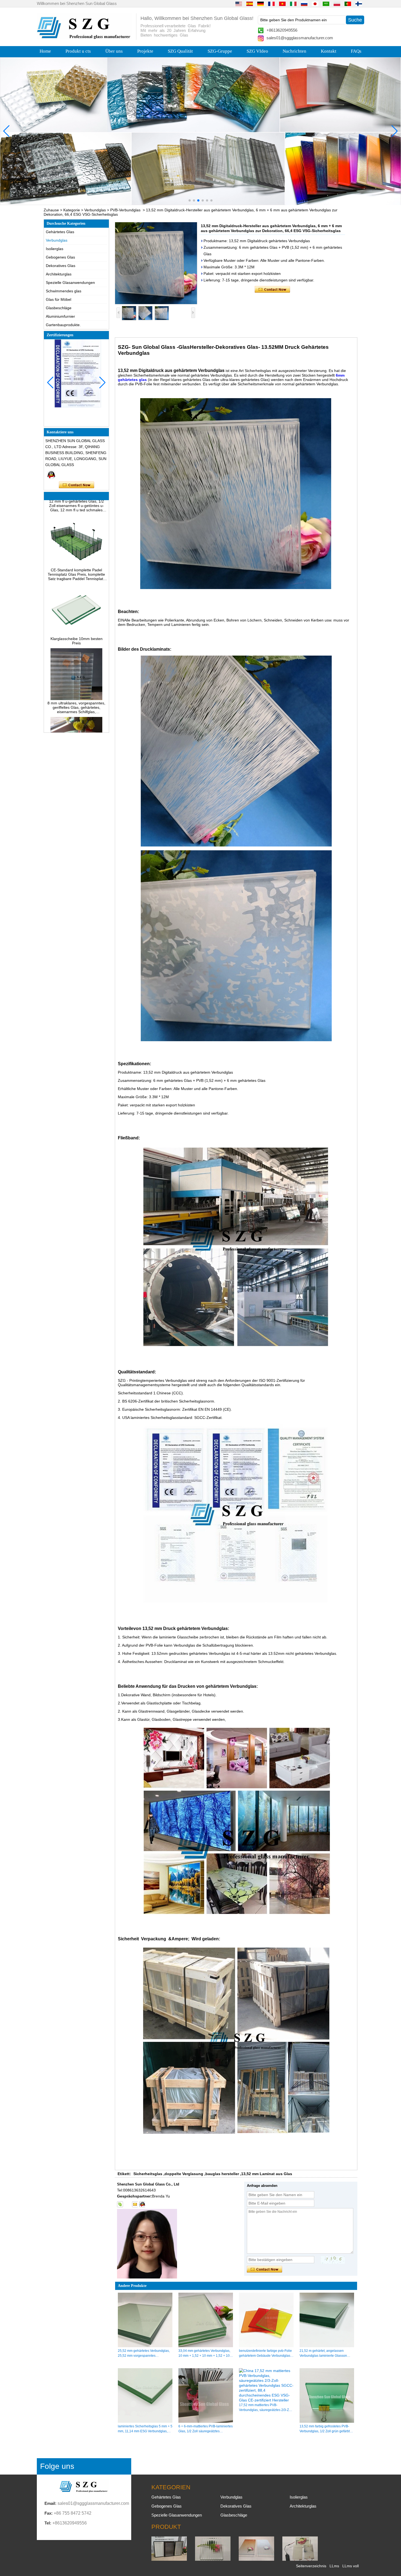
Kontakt (329, 51)
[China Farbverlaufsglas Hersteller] (256, 2559)
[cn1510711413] (142, 2204)
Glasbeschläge (59, 308)
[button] (190, 200)
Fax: (49, 2513)
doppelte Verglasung (184, 2174)
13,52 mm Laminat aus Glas (267, 2174)
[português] (348, 4)
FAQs (356, 51)
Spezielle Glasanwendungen (70, 283)
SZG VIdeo (257, 51)
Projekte (145, 51)
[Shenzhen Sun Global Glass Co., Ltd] (85, 38)
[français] (271, 4)
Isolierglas (55, 249)
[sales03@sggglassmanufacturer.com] (135, 2204)
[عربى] (326, 4)
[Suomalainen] (359, 4)
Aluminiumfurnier (60, 316)
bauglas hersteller (222, 2174)
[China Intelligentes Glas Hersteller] (300, 2559)
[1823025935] (127, 2204)
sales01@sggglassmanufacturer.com (300, 38)
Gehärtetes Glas (60, 232)
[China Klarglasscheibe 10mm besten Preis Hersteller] (76, 603)
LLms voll (351, 2566)
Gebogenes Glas (60, 257)
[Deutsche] (261, 4)
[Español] (250, 4)
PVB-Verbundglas (125, 210)
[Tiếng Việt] (282, 4)
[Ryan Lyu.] (51, 475)
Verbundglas (95, 210)
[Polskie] (337, 4)
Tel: (48, 2523)
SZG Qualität (180, 51)
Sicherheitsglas (148, 2174)
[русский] (304, 4)
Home (45, 51)
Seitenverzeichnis (311, 2566)
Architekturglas (59, 274)
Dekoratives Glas (61, 266)
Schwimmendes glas (64, 291)
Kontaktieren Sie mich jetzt (77, 485)
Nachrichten (294, 51)
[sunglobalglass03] (120, 2204)
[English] (239, 4)
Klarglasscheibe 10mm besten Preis (77, 610)
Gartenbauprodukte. (63, 325)
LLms (334, 2566)
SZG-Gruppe (220, 51)
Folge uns (57, 2466)
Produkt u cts (78, 51)
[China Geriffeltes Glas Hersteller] (213, 2559)
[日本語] (315, 4)
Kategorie (72, 210)
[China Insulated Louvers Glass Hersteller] (169, 2559)
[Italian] (293, 4)
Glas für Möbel (59, 299)
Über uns (114, 51)
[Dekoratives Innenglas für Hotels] (200, 131)
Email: (50, 2503)
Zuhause (51, 210)
